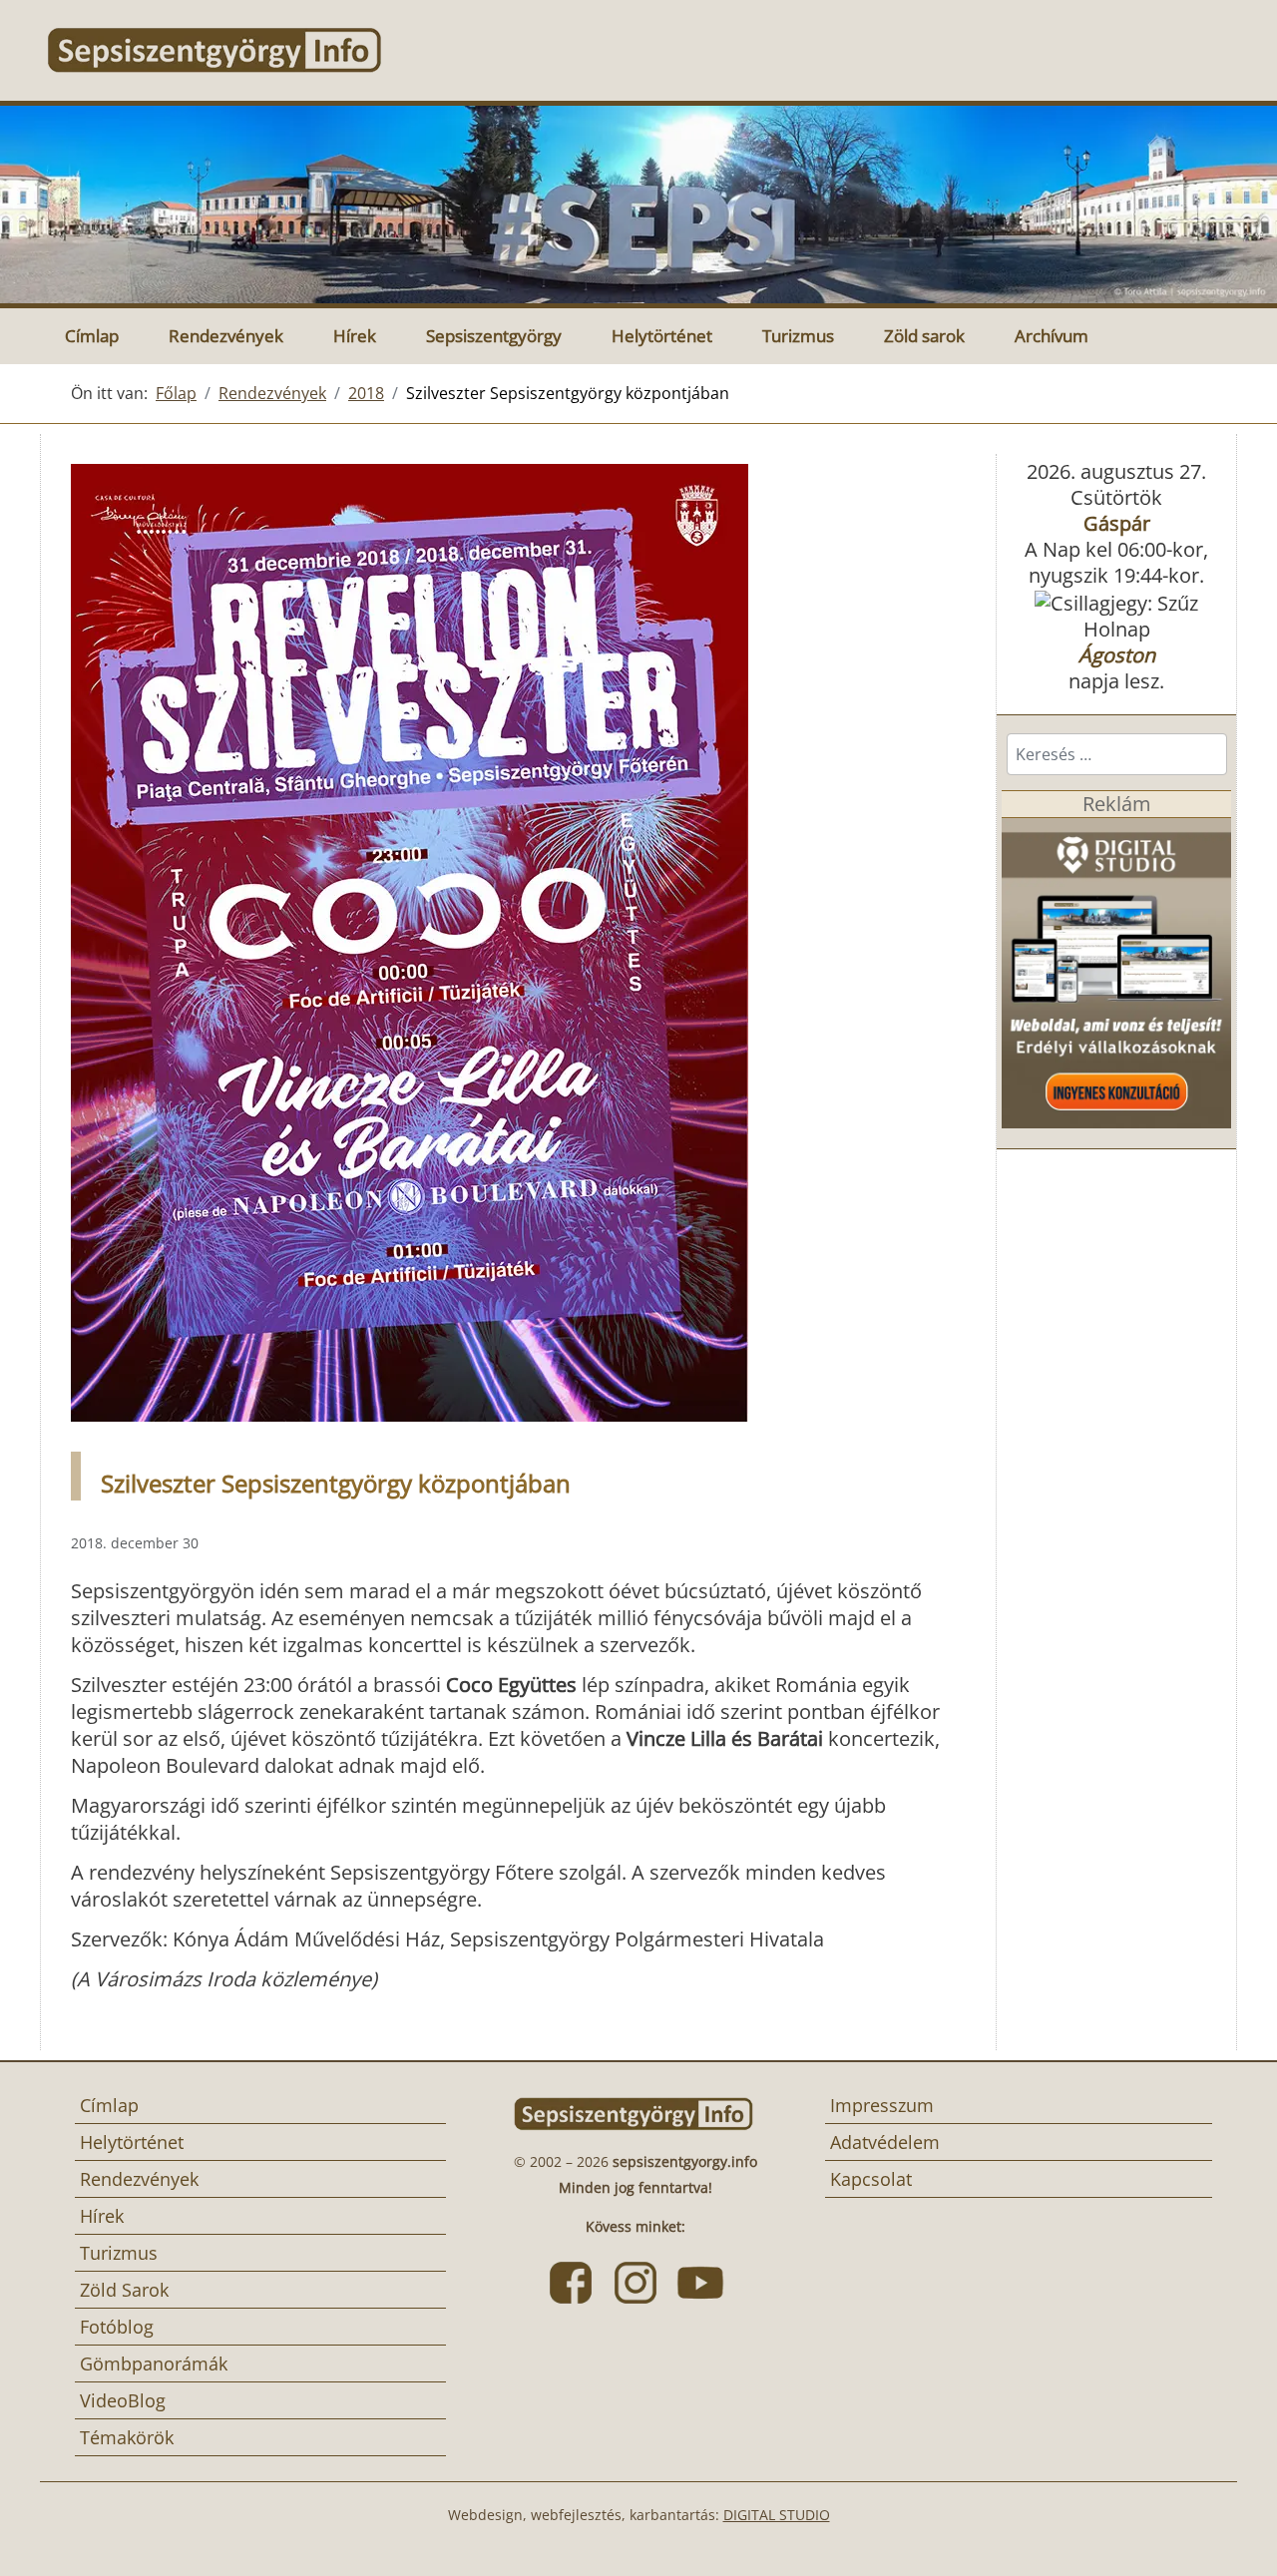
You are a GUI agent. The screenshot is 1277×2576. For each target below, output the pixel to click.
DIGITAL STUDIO (777, 2515)
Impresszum (882, 2105)
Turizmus (798, 336)
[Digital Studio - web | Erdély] (1116, 971)
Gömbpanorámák (154, 2363)
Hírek (355, 336)
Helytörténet (662, 336)
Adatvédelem (885, 2142)
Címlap (92, 336)
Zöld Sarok (124, 2290)
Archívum (1052, 336)
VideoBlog (123, 2400)
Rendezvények (226, 336)
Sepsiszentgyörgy (494, 336)
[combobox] (1117, 754)
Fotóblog (117, 2327)
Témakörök (127, 2437)
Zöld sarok (924, 336)
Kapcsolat (871, 2179)
